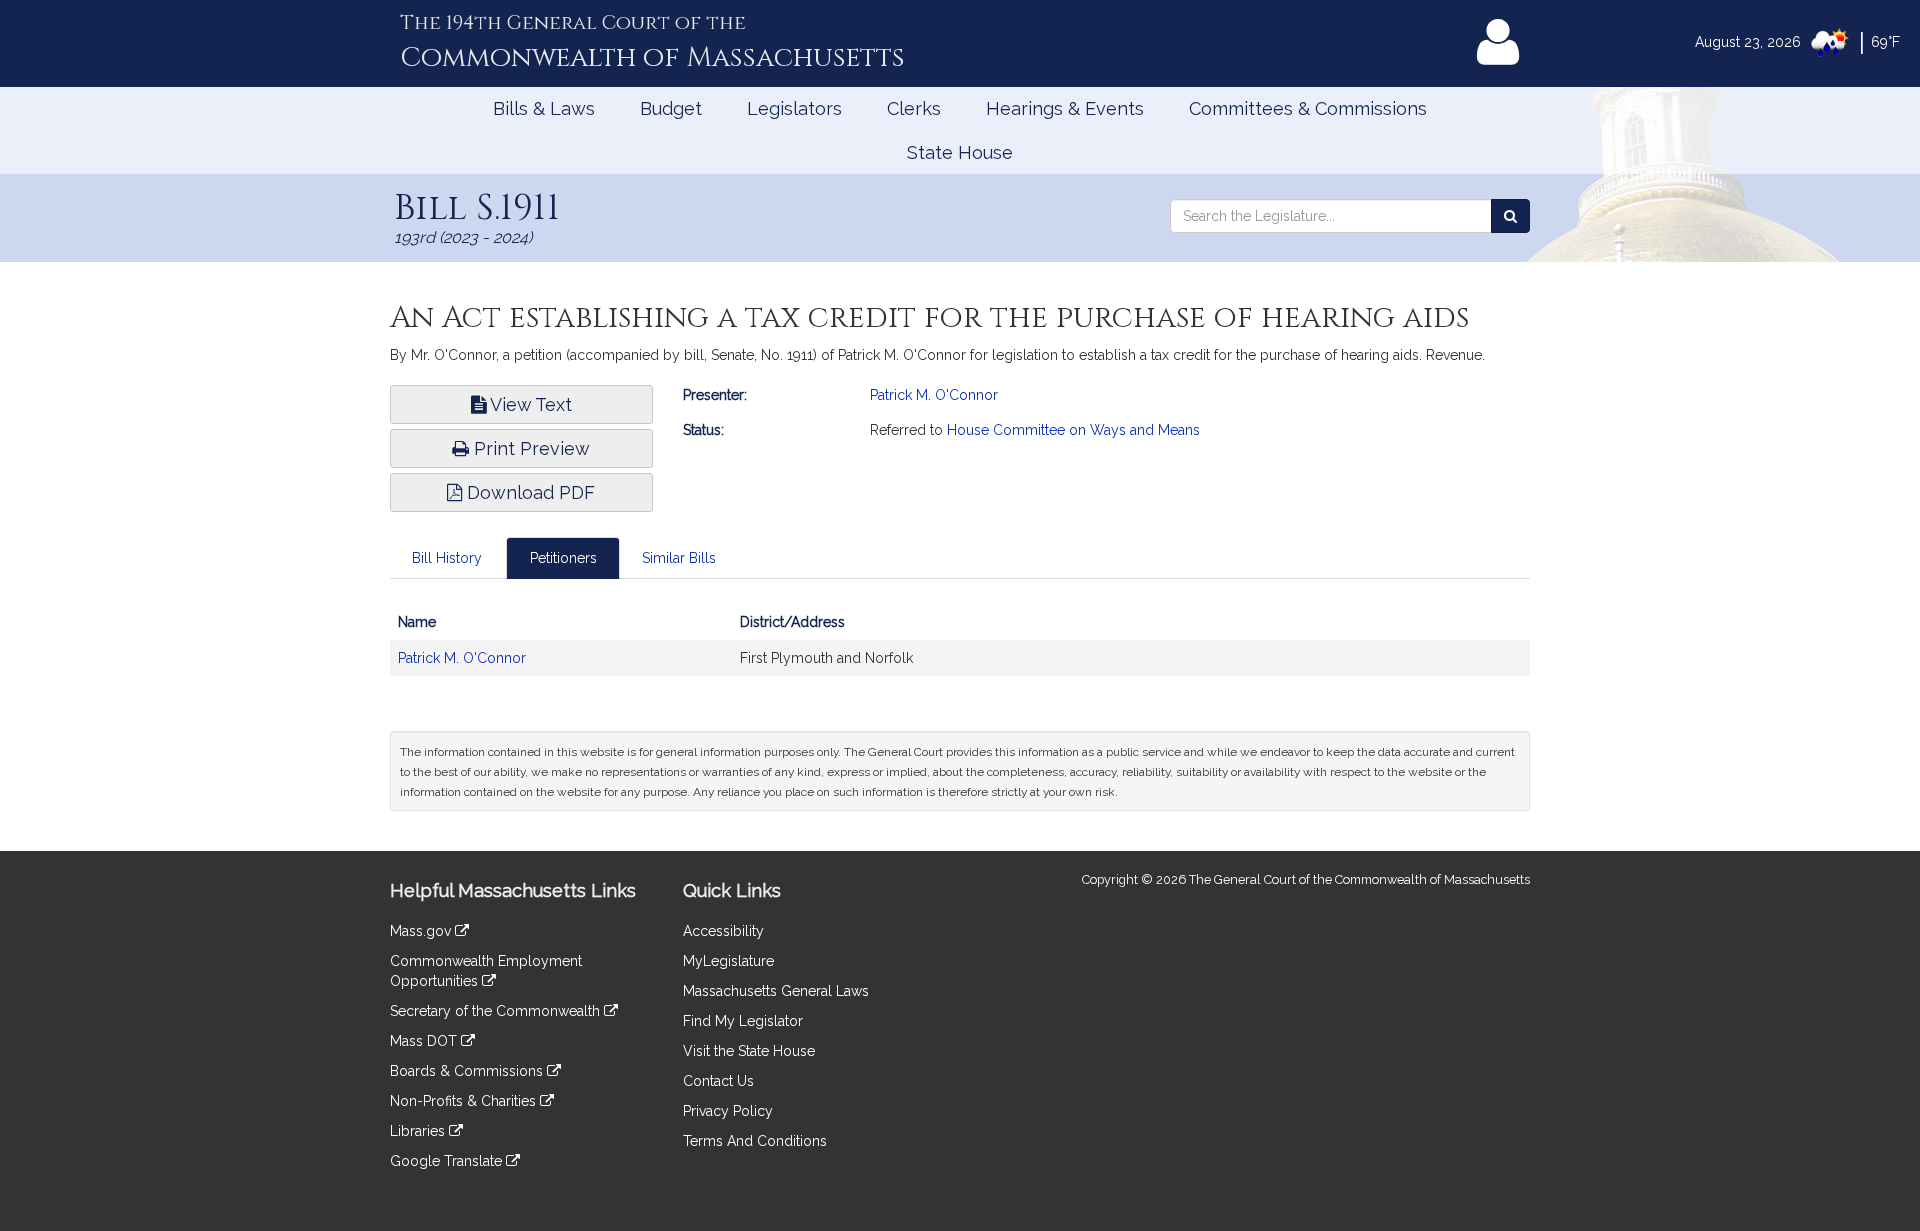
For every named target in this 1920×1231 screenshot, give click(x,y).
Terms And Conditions (755, 1141)
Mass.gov (422, 931)
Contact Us (718, 1081)
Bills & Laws (544, 108)
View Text (529, 404)
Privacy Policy (728, 1111)
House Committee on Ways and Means (1073, 430)
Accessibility (723, 931)
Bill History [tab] (447, 558)
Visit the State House (749, 1051)
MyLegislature (728, 961)
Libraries (419, 1131)
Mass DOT (425, 1041)
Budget (671, 108)
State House (960, 152)
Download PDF (528, 492)
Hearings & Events (1065, 108)
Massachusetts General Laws (776, 991)
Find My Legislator (743, 1021)
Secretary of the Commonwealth (497, 1011)
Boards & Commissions (468, 1071)
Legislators (794, 108)
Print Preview (529, 448)
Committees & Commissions (1308, 108)
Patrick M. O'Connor (934, 395)
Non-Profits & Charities (465, 1101)
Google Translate (448, 1161)
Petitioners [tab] (563, 558)
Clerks (914, 108)
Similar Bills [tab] (679, 558)
